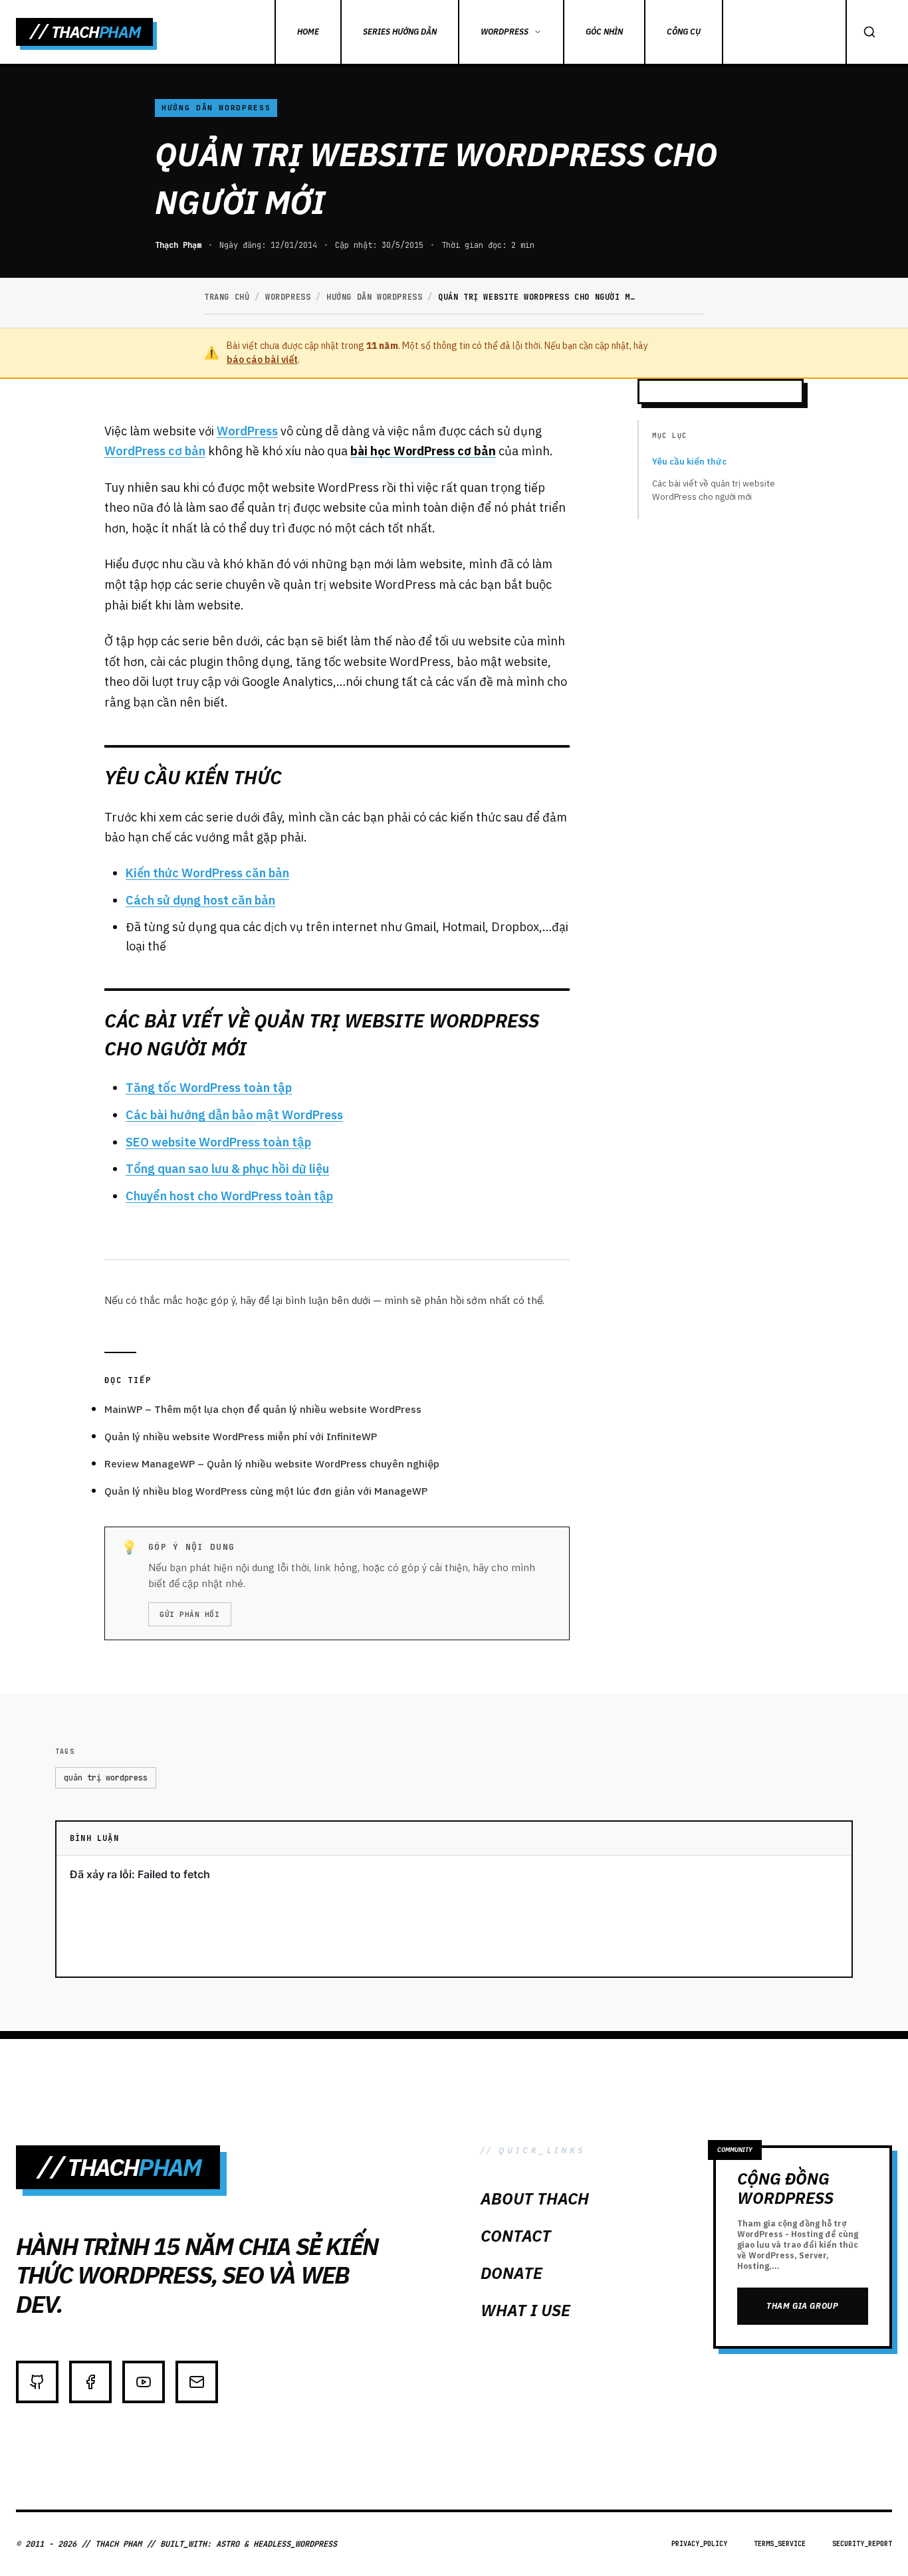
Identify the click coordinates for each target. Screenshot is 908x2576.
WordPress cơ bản (155, 451)
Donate (511, 2273)
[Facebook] (90, 2382)
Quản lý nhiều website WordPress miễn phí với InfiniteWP (241, 1437)
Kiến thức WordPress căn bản (207, 873)
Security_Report (862, 2544)
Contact (516, 2236)
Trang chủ (227, 297)
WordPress (505, 32)
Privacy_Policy (699, 2544)
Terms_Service (780, 2544)
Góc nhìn (604, 32)
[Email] (197, 2382)
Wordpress (288, 297)
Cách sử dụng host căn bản (200, 900)
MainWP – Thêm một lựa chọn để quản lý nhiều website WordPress (263, 1409)
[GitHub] (37, 2382)
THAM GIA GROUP (802, 2306)
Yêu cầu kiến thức (689, 462)
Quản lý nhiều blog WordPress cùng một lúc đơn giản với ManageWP (266, 1491)
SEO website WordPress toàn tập (218, 1142)
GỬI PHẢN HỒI (190, 1614)
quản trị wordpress (106, 1778)
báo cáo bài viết (262, 360)
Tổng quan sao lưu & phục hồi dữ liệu (227, 1169)
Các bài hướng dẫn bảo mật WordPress (234, 1115)
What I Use (525, 2310)
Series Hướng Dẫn (400, 32)
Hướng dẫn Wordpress (216, 108)
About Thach (535, 2199)
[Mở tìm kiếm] (869, 32)
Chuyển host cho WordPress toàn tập (229, 1196)
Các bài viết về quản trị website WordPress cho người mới (714, 490)
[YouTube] (144, 2382)
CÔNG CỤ (684, 32)
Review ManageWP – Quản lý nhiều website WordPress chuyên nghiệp (272, 1464)
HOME (308, 32)
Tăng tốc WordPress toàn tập (209, 1088)
